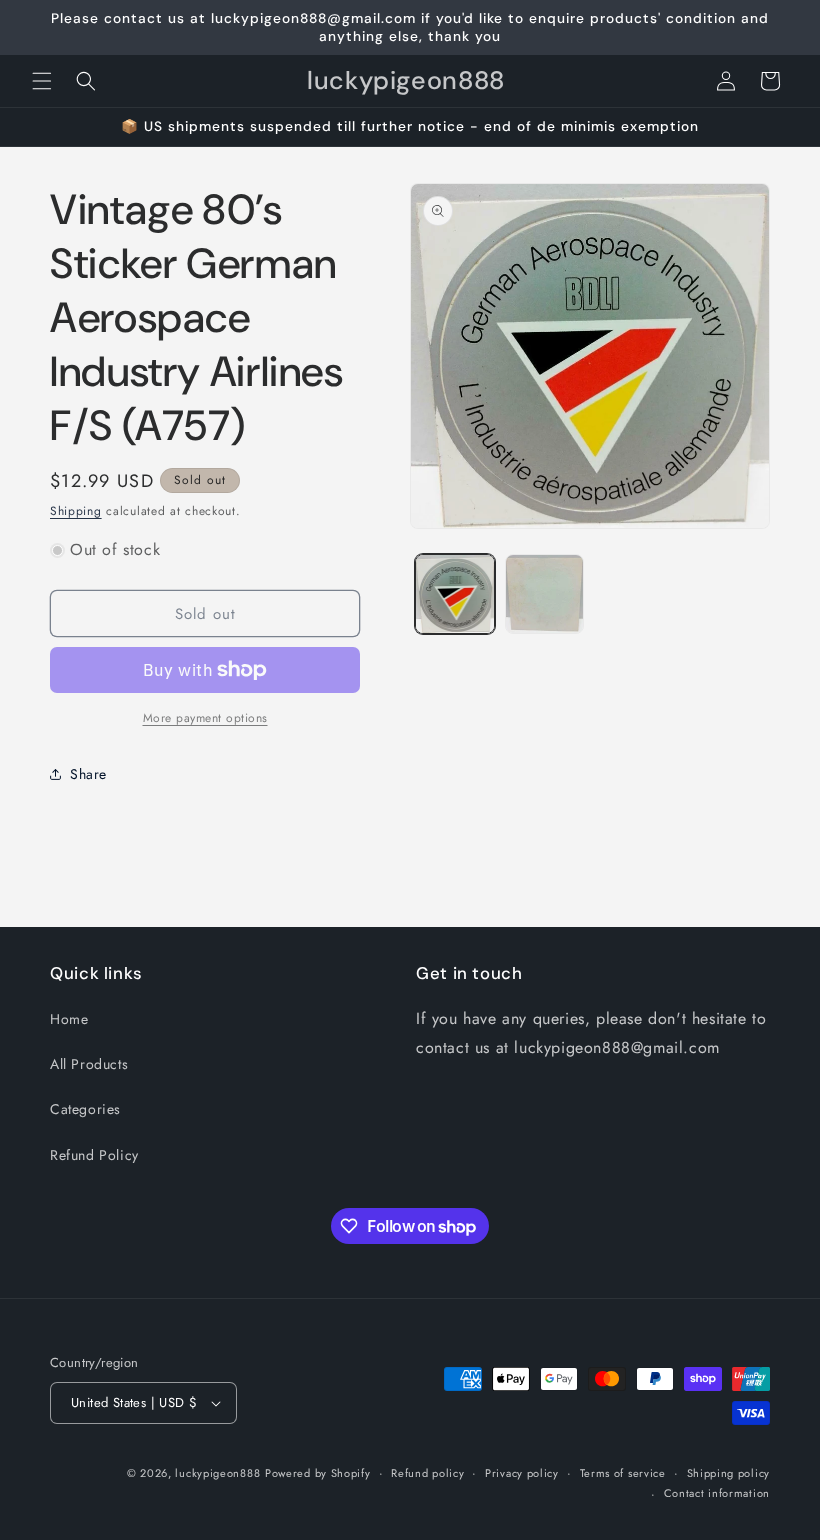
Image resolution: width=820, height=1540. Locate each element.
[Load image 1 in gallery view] (455, 594)
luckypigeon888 (217, 1473)
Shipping (76, 511)
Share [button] (88, 774)
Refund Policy (94, 1155)
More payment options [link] (205, 718)
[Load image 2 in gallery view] (545, 594)
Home (69, 1019)
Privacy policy (522, 1473)
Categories (85, 1109)
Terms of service (623, 1473)
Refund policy (427, 1473)
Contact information (717, 1493)
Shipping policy (729, 1473)
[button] (42, 81)
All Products (89, 1064)
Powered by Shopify (318, 1473)
